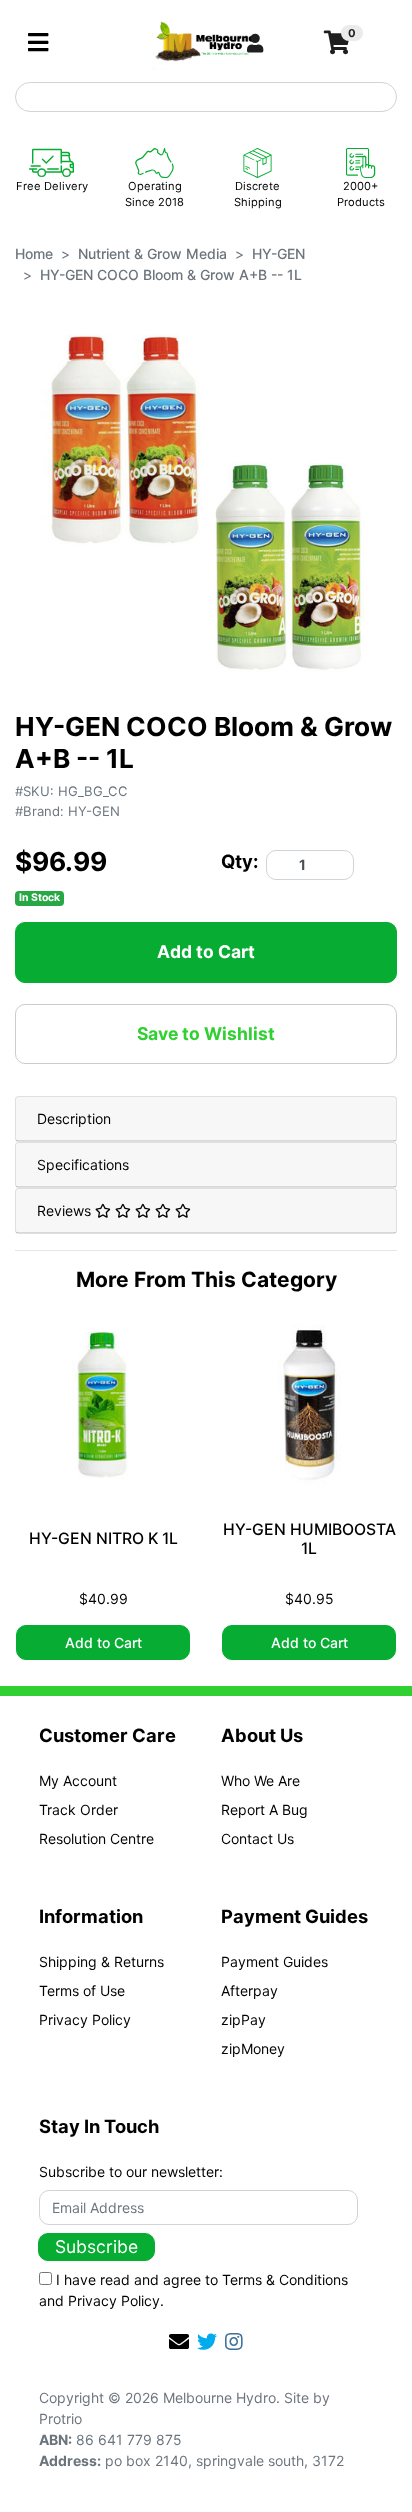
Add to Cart (206, 951)
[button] (277, 42)
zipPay (243, 2019)
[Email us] (179, 2342)
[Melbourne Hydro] (205, 41)
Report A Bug (264, 1809)
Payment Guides (274, 1961)
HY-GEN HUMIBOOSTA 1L (309, 1539)
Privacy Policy (85, 2019)
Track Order (78, 1809)
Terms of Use (82, 1990)
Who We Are (260, 1780)
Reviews (66, 1210)
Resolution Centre (96, 1838)
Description (74, 1118)
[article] (103, 1493)
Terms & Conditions (285, 2279)
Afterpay (249, 1990)
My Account (78, 1780)
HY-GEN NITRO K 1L (103, 1539)
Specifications (83, 1164)
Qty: (239, 861)
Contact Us (257, 1838)
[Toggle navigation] (38, 43)
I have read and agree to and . (193, 2290)
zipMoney (253, 2048)
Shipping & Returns (101, 1961)
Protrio (60, 2418)
